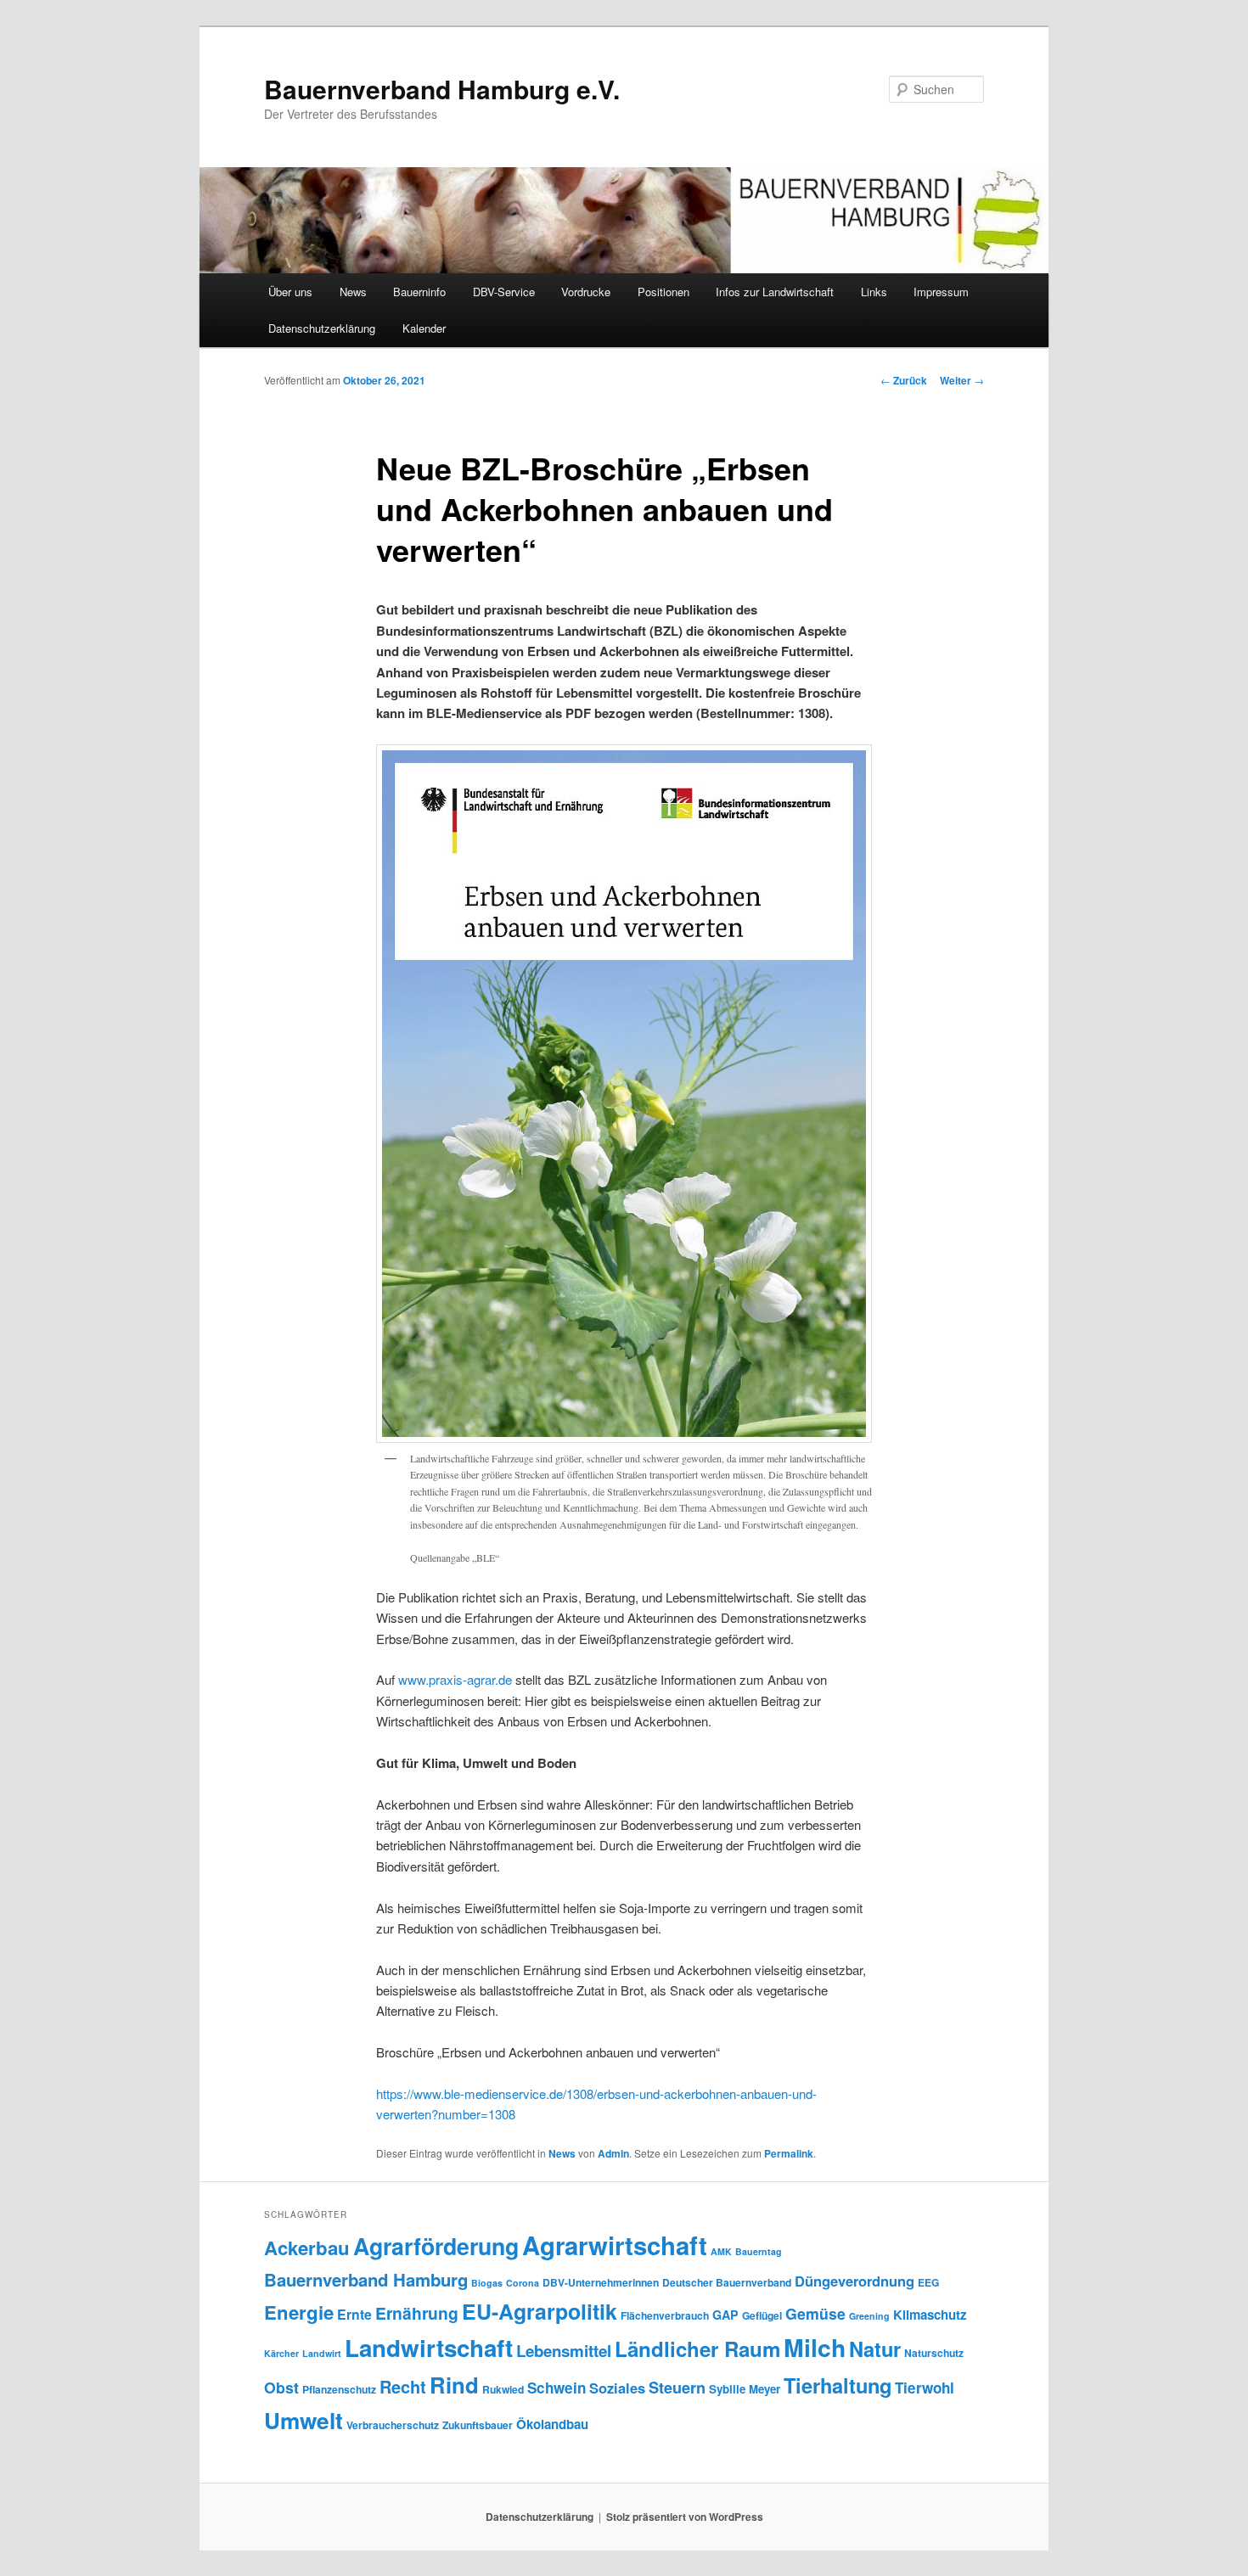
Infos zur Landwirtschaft (775, 292)
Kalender (424, 328)
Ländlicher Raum (697, 2349)
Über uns (290, 292)
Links (874, 292)
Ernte (354, 2314)
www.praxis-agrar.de (455, 1679)
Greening (869, 2316)
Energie (299, 2312)
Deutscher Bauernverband (727, 2282)
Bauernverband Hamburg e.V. (442, 89)
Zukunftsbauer (478, 2425)
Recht (403, 2386)
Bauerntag (759, 2251)
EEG (928, 2282)
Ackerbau (307, 2248)
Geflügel (762, 2315)
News (353, 292)
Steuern (677, 2388)
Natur (875, 2349)
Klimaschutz (930, 2315)
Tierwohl (925, 2388)
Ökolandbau (552, 2424)
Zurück (904, 380)
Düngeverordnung (854, 2281)
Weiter (962, 380)
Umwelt (304, 2420)
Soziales (617, 2388)
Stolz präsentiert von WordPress (685, 2517)
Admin (613, 2153)
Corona (523, 2283)
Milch (815, 2347)
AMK (721, 2251)
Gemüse (815, 2313)
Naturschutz (934, 2353)
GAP (725, 2315)
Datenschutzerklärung (322, 328)
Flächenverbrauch (665, 2315)
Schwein (557, 2388)
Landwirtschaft (429, 2348)
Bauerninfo (419, 292)
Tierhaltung (838, 2385)
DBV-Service (504, 292)
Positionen (663, 292)
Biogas (487, 2283)
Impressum (941, 292)
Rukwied (503, 2389)
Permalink (789, 2153)
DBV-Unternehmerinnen (601, 2282)
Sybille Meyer (745, 2389)
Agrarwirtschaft (615, 2245)
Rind (454, 2385)
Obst (281, 2387)
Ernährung (417, 2313)
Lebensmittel (564, 2351)
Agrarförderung (436, 2246)
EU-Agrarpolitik (540, 2311)
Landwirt (322, 2353)
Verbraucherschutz (393, 2425)
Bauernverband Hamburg (366, 2279)
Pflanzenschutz (339, 2389)
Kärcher (281, 2353)
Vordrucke (586, 292)
